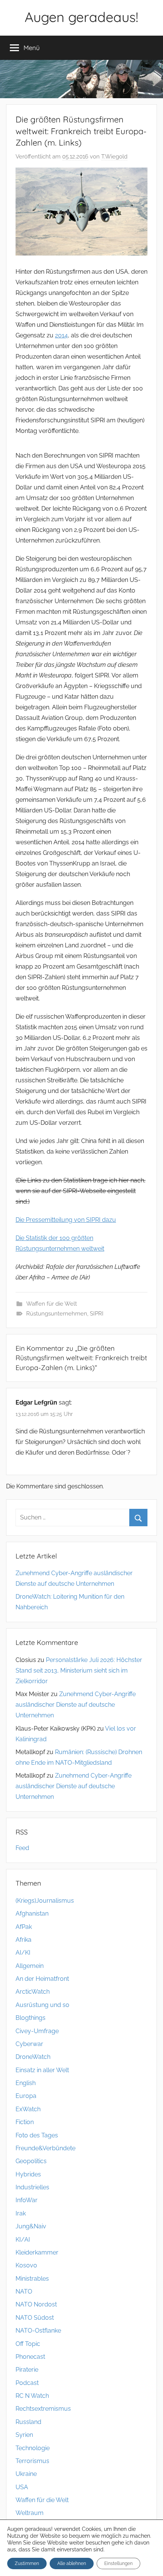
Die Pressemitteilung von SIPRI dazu (66, 1220)
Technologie (33, 2448)
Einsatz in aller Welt (42, 2070)
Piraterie (27, 2370)
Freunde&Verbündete (45, 2148)
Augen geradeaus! (81, 17)
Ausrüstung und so (42, 2005)
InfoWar (27, 2200)
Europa (26, 2096)
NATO (24, 2291)
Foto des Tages (37, 2135)
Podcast (27, 2383)
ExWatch (28, 2109)
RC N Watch (32, 2396)
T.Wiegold (114, 157)
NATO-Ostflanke (38, 2331)
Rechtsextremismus (43, 2409)
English (26, 2083)
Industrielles (32, 2187)
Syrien (24, 2435)
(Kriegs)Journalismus (45, 1901)
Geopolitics (31, 2161)
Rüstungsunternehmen (57, 1314)
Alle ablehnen (72, 2563)
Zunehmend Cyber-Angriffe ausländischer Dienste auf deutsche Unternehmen (76, 1705)
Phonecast (30, 2357)
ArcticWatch (33, 1992)
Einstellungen (118, 2563)
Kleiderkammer (37, 2252)
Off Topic (28, 2344)
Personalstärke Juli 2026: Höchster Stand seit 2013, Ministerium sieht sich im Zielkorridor (79, 1671)
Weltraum (30, 2513)
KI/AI (23, 2240)
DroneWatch (33, 2057)
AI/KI (23, 1953)
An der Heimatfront (42, 1979)
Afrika (24, 1940)
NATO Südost (35, 2318)
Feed (22, 1848)
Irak (21, 2213)
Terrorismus (32, 2461)
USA (22, 2487)
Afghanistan (32, 1914)
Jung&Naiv (31, 2226)
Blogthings (31, 2018)
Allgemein (30, 1966)
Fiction (25, 2122)
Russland (28, 2422)
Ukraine (26, 2474)
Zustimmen (27, 2563)
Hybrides (28, 2174)
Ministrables (32, 2279)
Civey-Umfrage (37, 2031)
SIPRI (97, 1314)
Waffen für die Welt (52, 1304)
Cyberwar (29, 2044)
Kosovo (26, 2265)
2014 (61, 335)
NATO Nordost (36, 2304)
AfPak (24, 1927)
